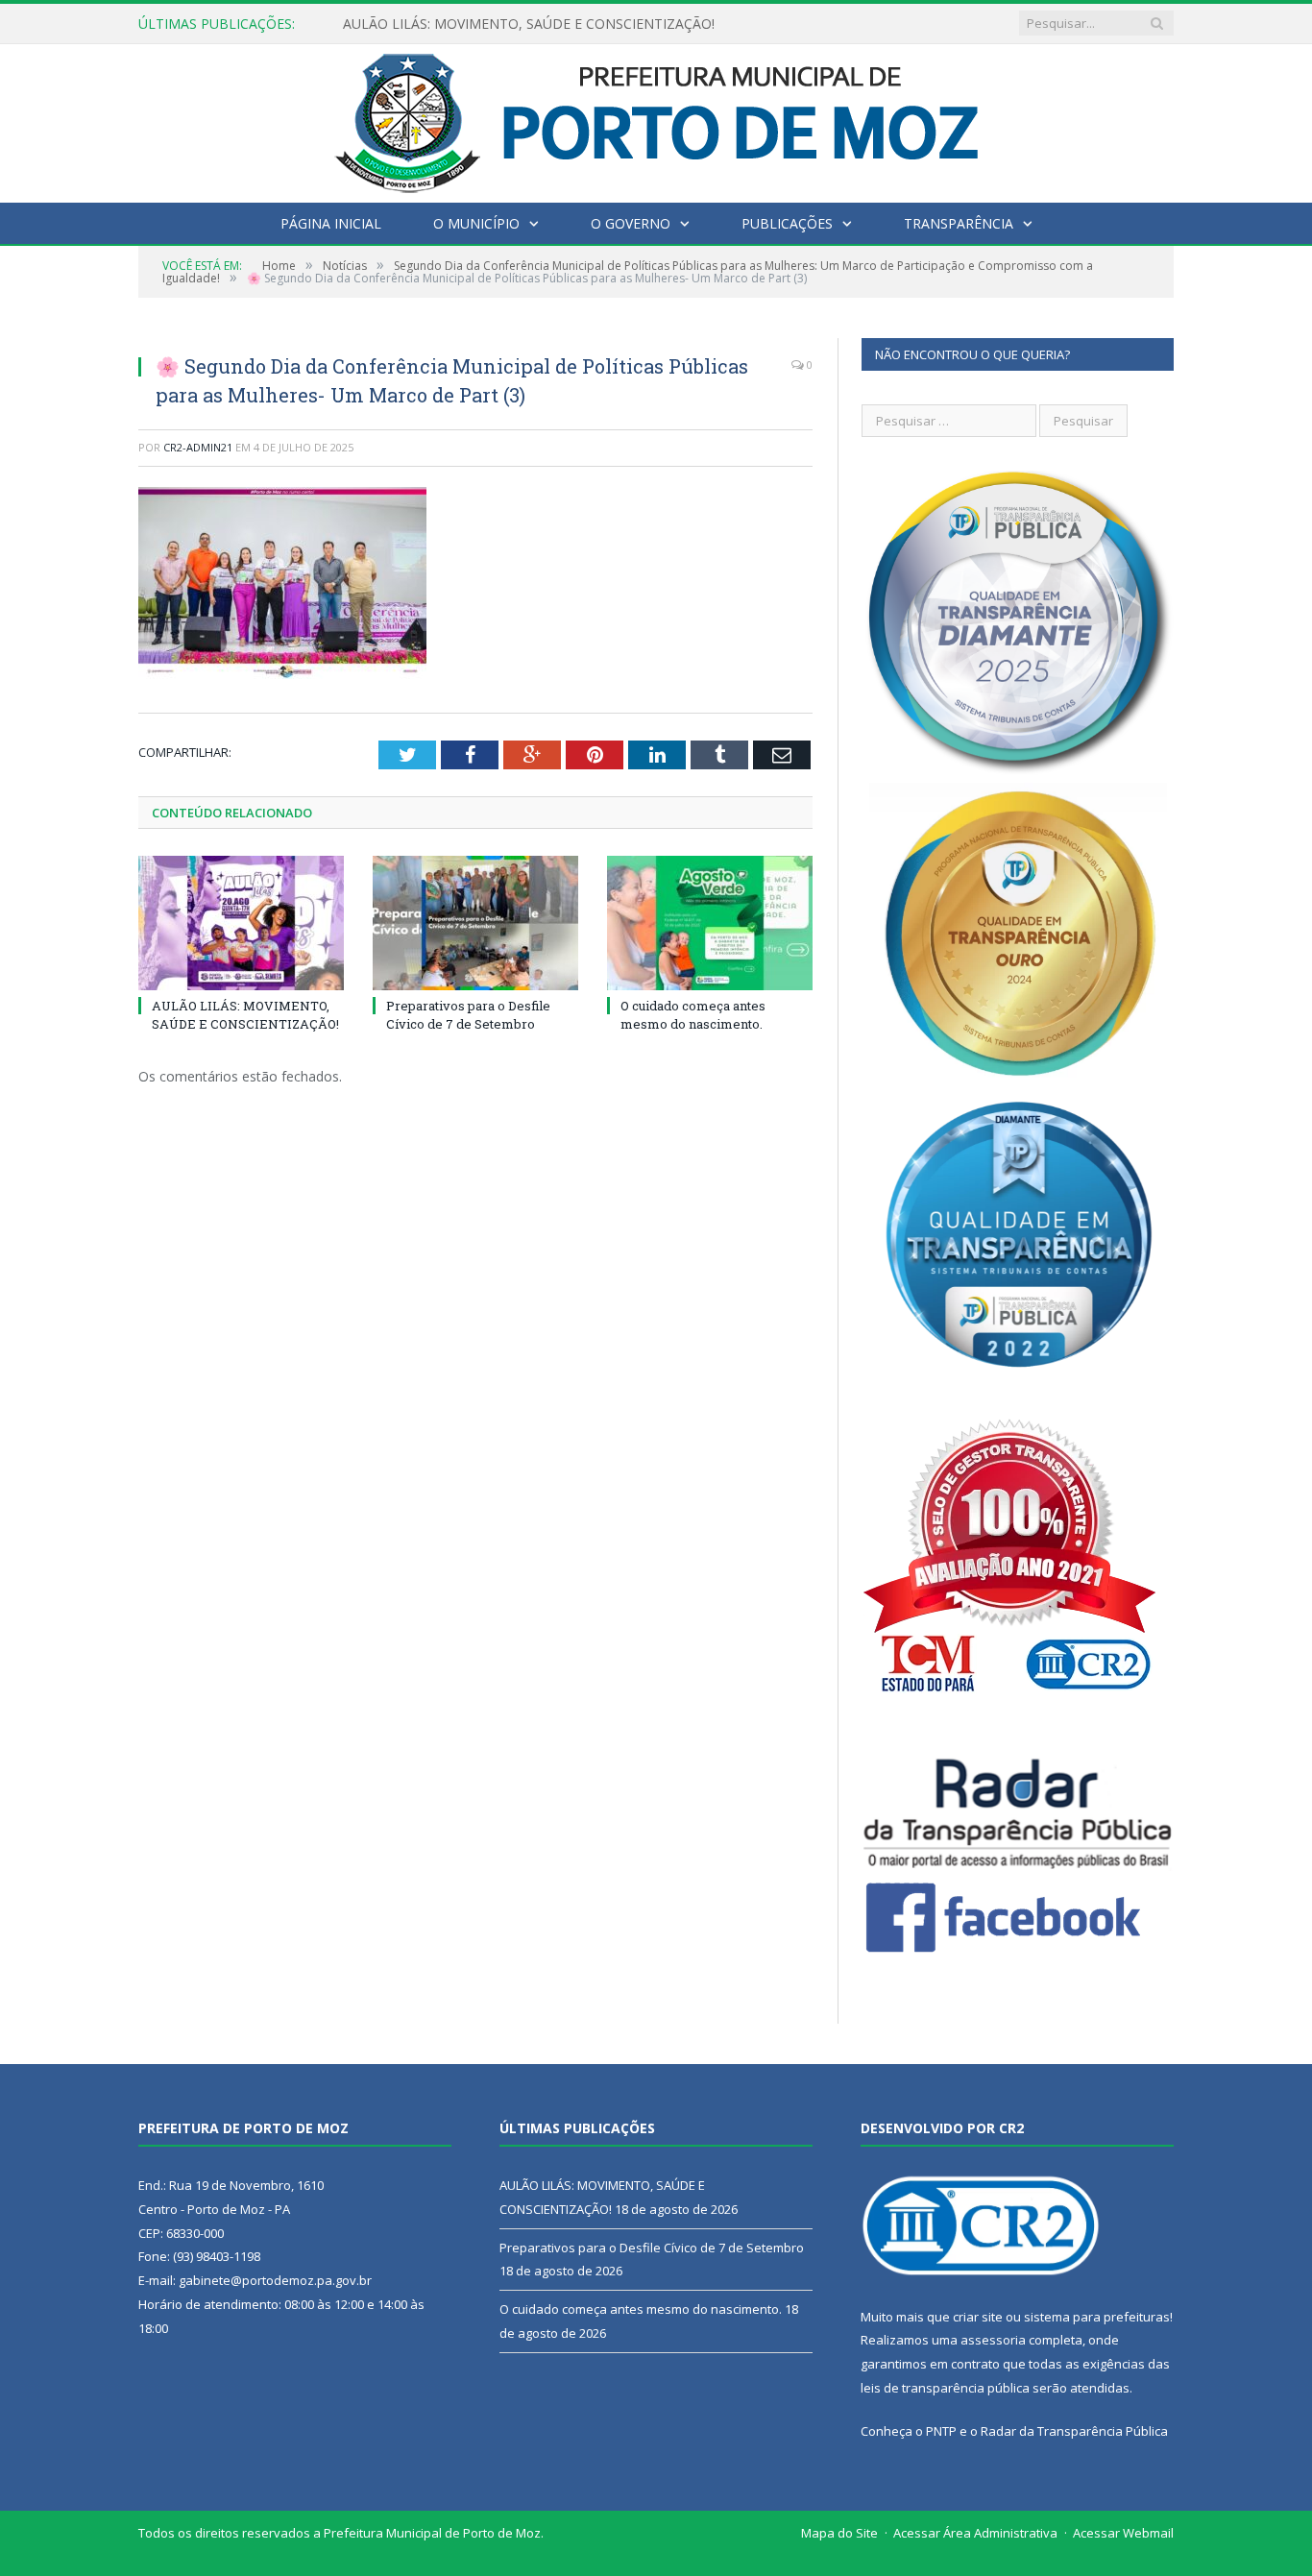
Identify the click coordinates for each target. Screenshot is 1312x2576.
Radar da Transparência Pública (1074, 2431)
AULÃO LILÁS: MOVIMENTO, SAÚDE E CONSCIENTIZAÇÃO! (245, 1014)
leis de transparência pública (945, 2388)
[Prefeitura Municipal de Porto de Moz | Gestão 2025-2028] (656, 119)
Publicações (787, 223)
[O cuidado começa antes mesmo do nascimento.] (710, 923)
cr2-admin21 (198, 447)
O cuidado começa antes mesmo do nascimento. (693, 1014)
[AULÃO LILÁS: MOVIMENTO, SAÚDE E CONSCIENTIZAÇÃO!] (241, 923)
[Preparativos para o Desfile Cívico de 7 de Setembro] (475, 923)
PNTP (941, 2431)
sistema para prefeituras (1097, 2317)
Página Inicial (331, 223)
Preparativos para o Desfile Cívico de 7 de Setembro (506, 24)
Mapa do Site (839, 2533)
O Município (476, 223)
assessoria (993, 2340)
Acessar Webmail (1123, 2533)
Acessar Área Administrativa (975, 2533)
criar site (978, 2317)
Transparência (959, 223)
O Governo (631, 223)
